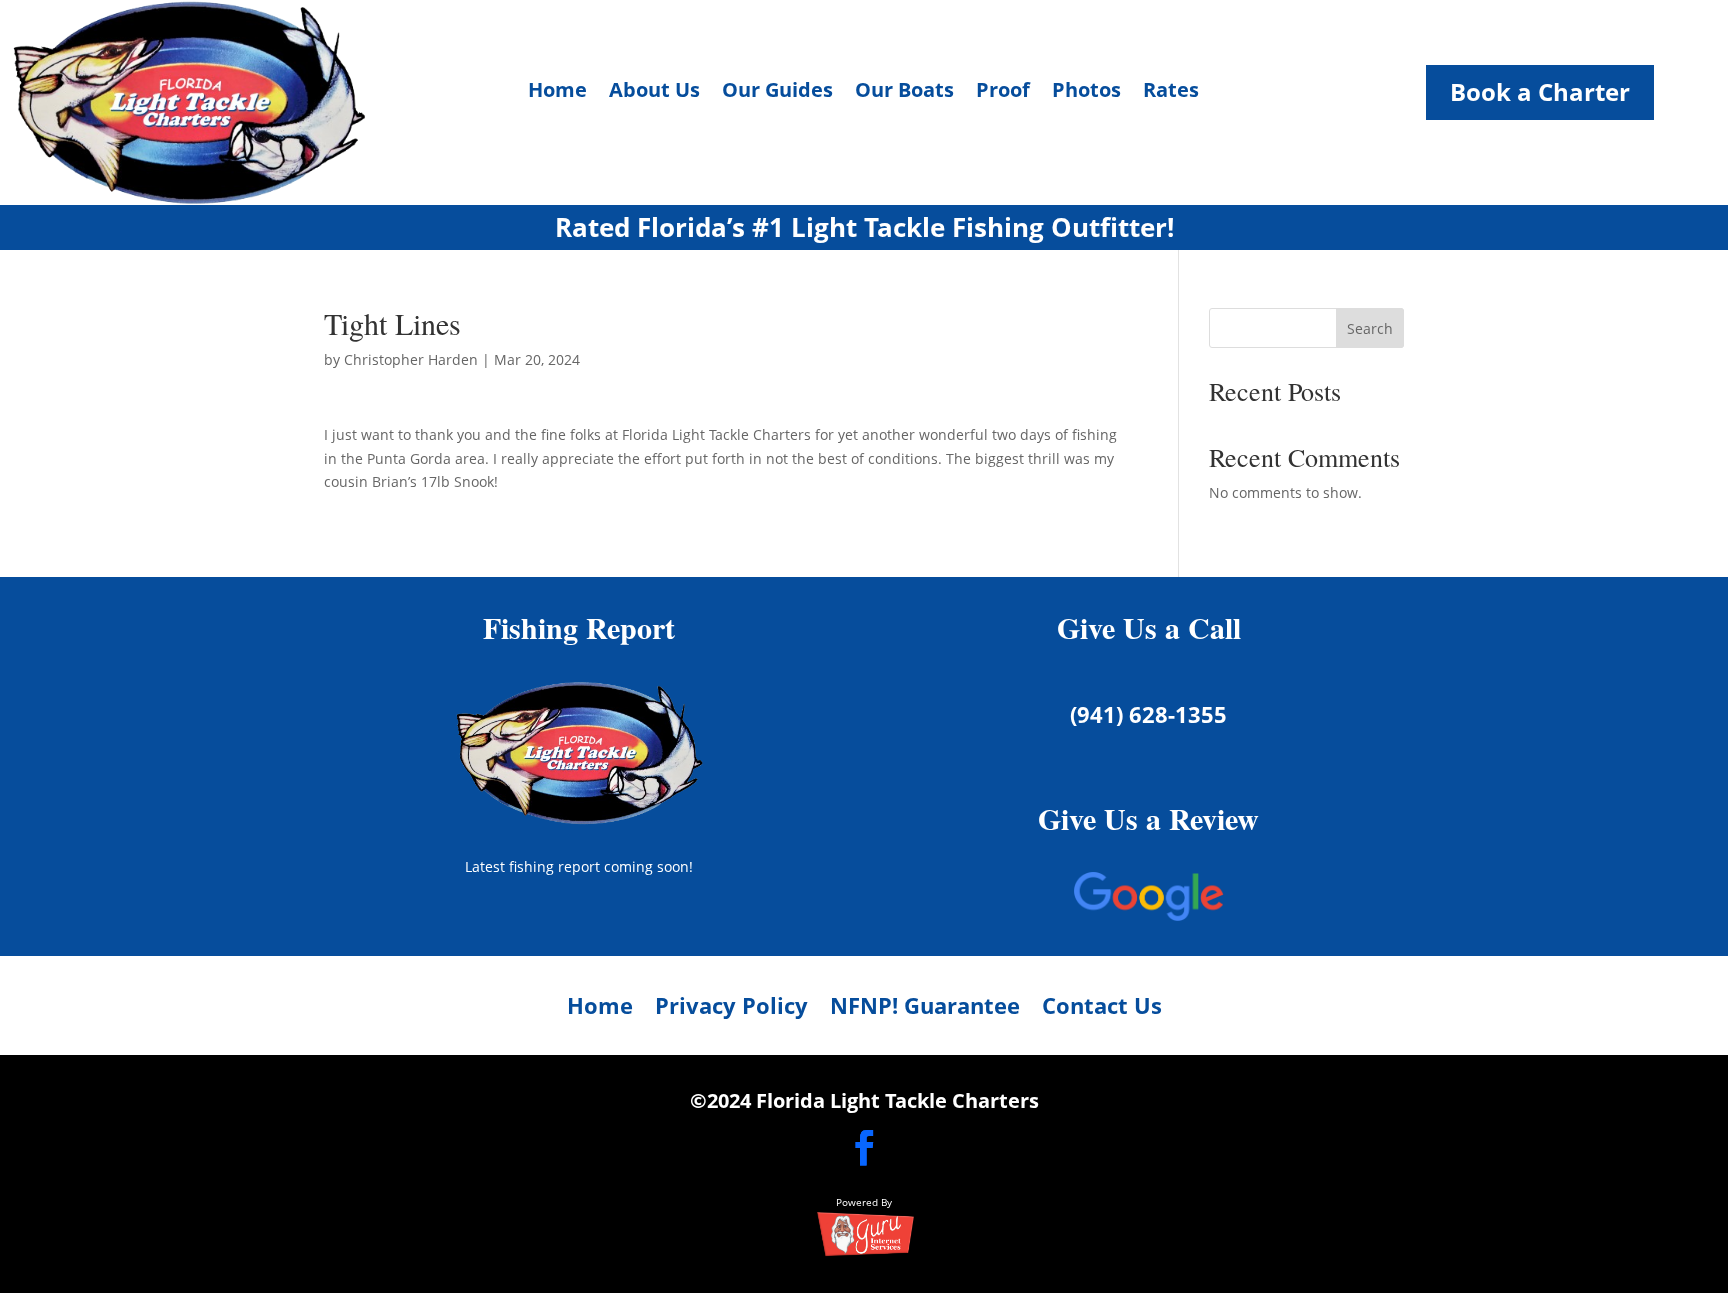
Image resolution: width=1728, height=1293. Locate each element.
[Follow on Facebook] (864, 1148)
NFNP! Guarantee (925, 1009)
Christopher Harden (411, 359)
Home (557, 93)
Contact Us (1102, 1009)
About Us (654, 93)
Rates (1171, 93)
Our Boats (904, 93)
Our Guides (777, 93)
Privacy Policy (731, 1009)
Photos (1086, 93)
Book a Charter (1540, 91)
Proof (1003, 93)
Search (1370, 328)
